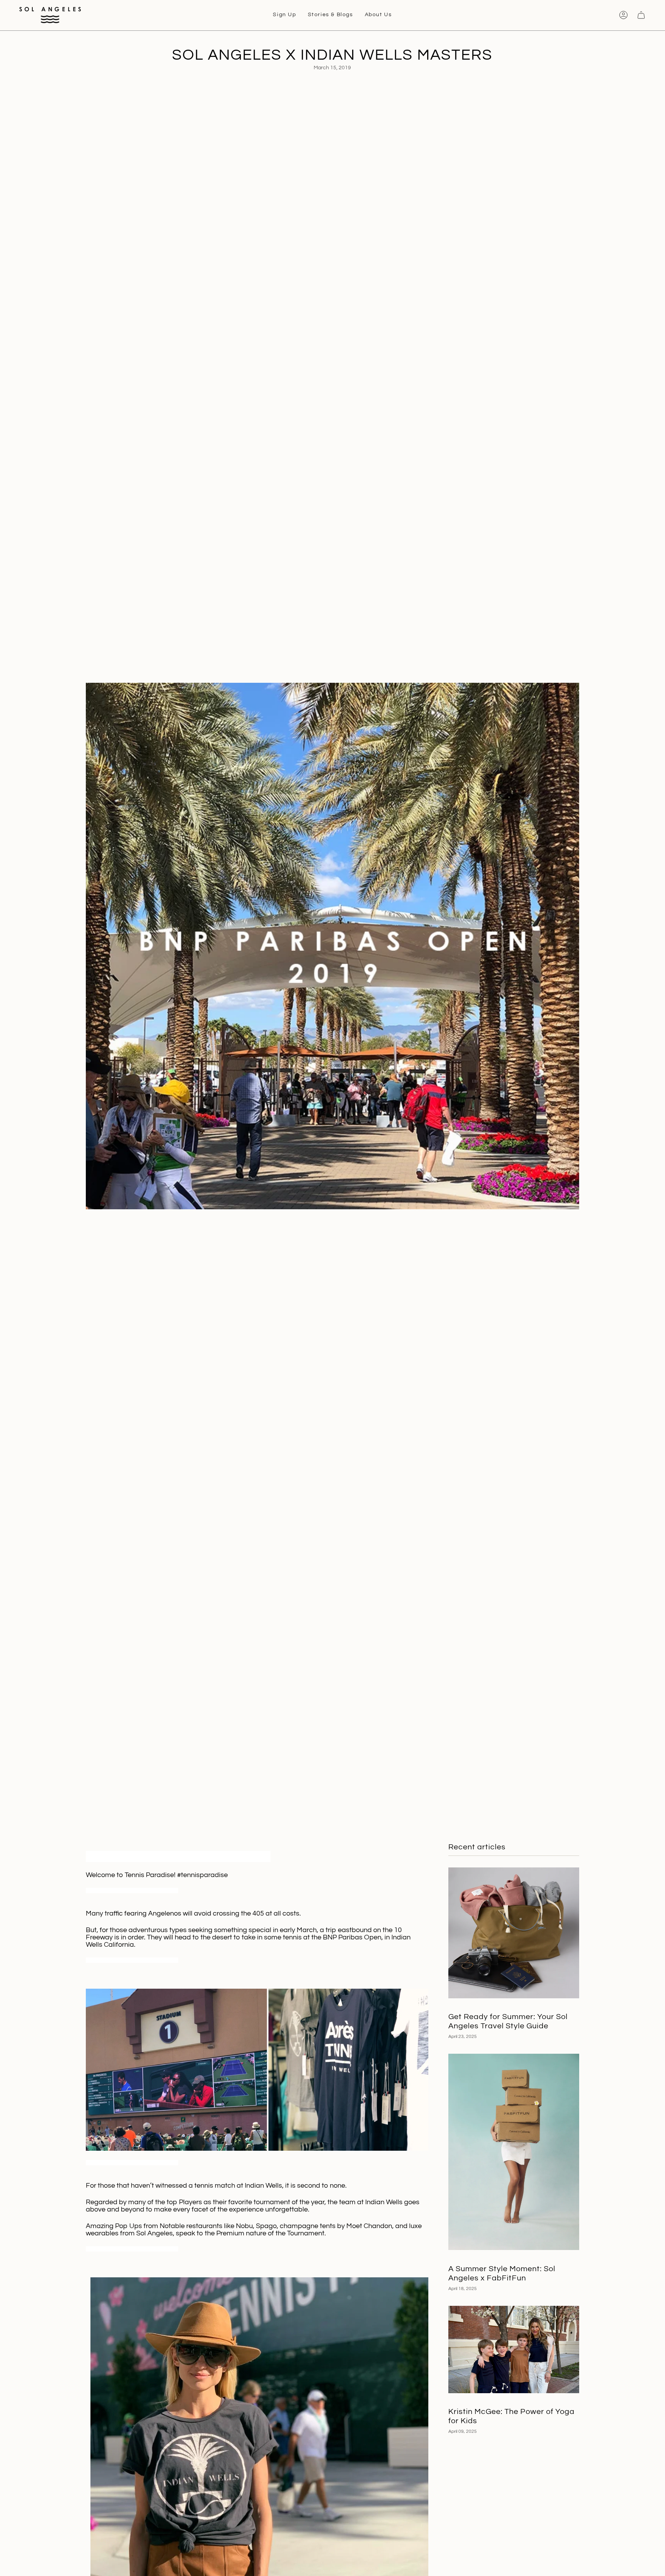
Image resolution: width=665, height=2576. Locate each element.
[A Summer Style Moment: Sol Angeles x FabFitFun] (514, 2152)
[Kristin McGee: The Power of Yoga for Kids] (514, 2349)
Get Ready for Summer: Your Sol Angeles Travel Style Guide (508, 2021)
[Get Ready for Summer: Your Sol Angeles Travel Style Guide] (514, 1933)
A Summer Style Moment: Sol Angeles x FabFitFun (502, 2273)
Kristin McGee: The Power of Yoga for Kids (511, 2416)
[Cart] (641, 15)
